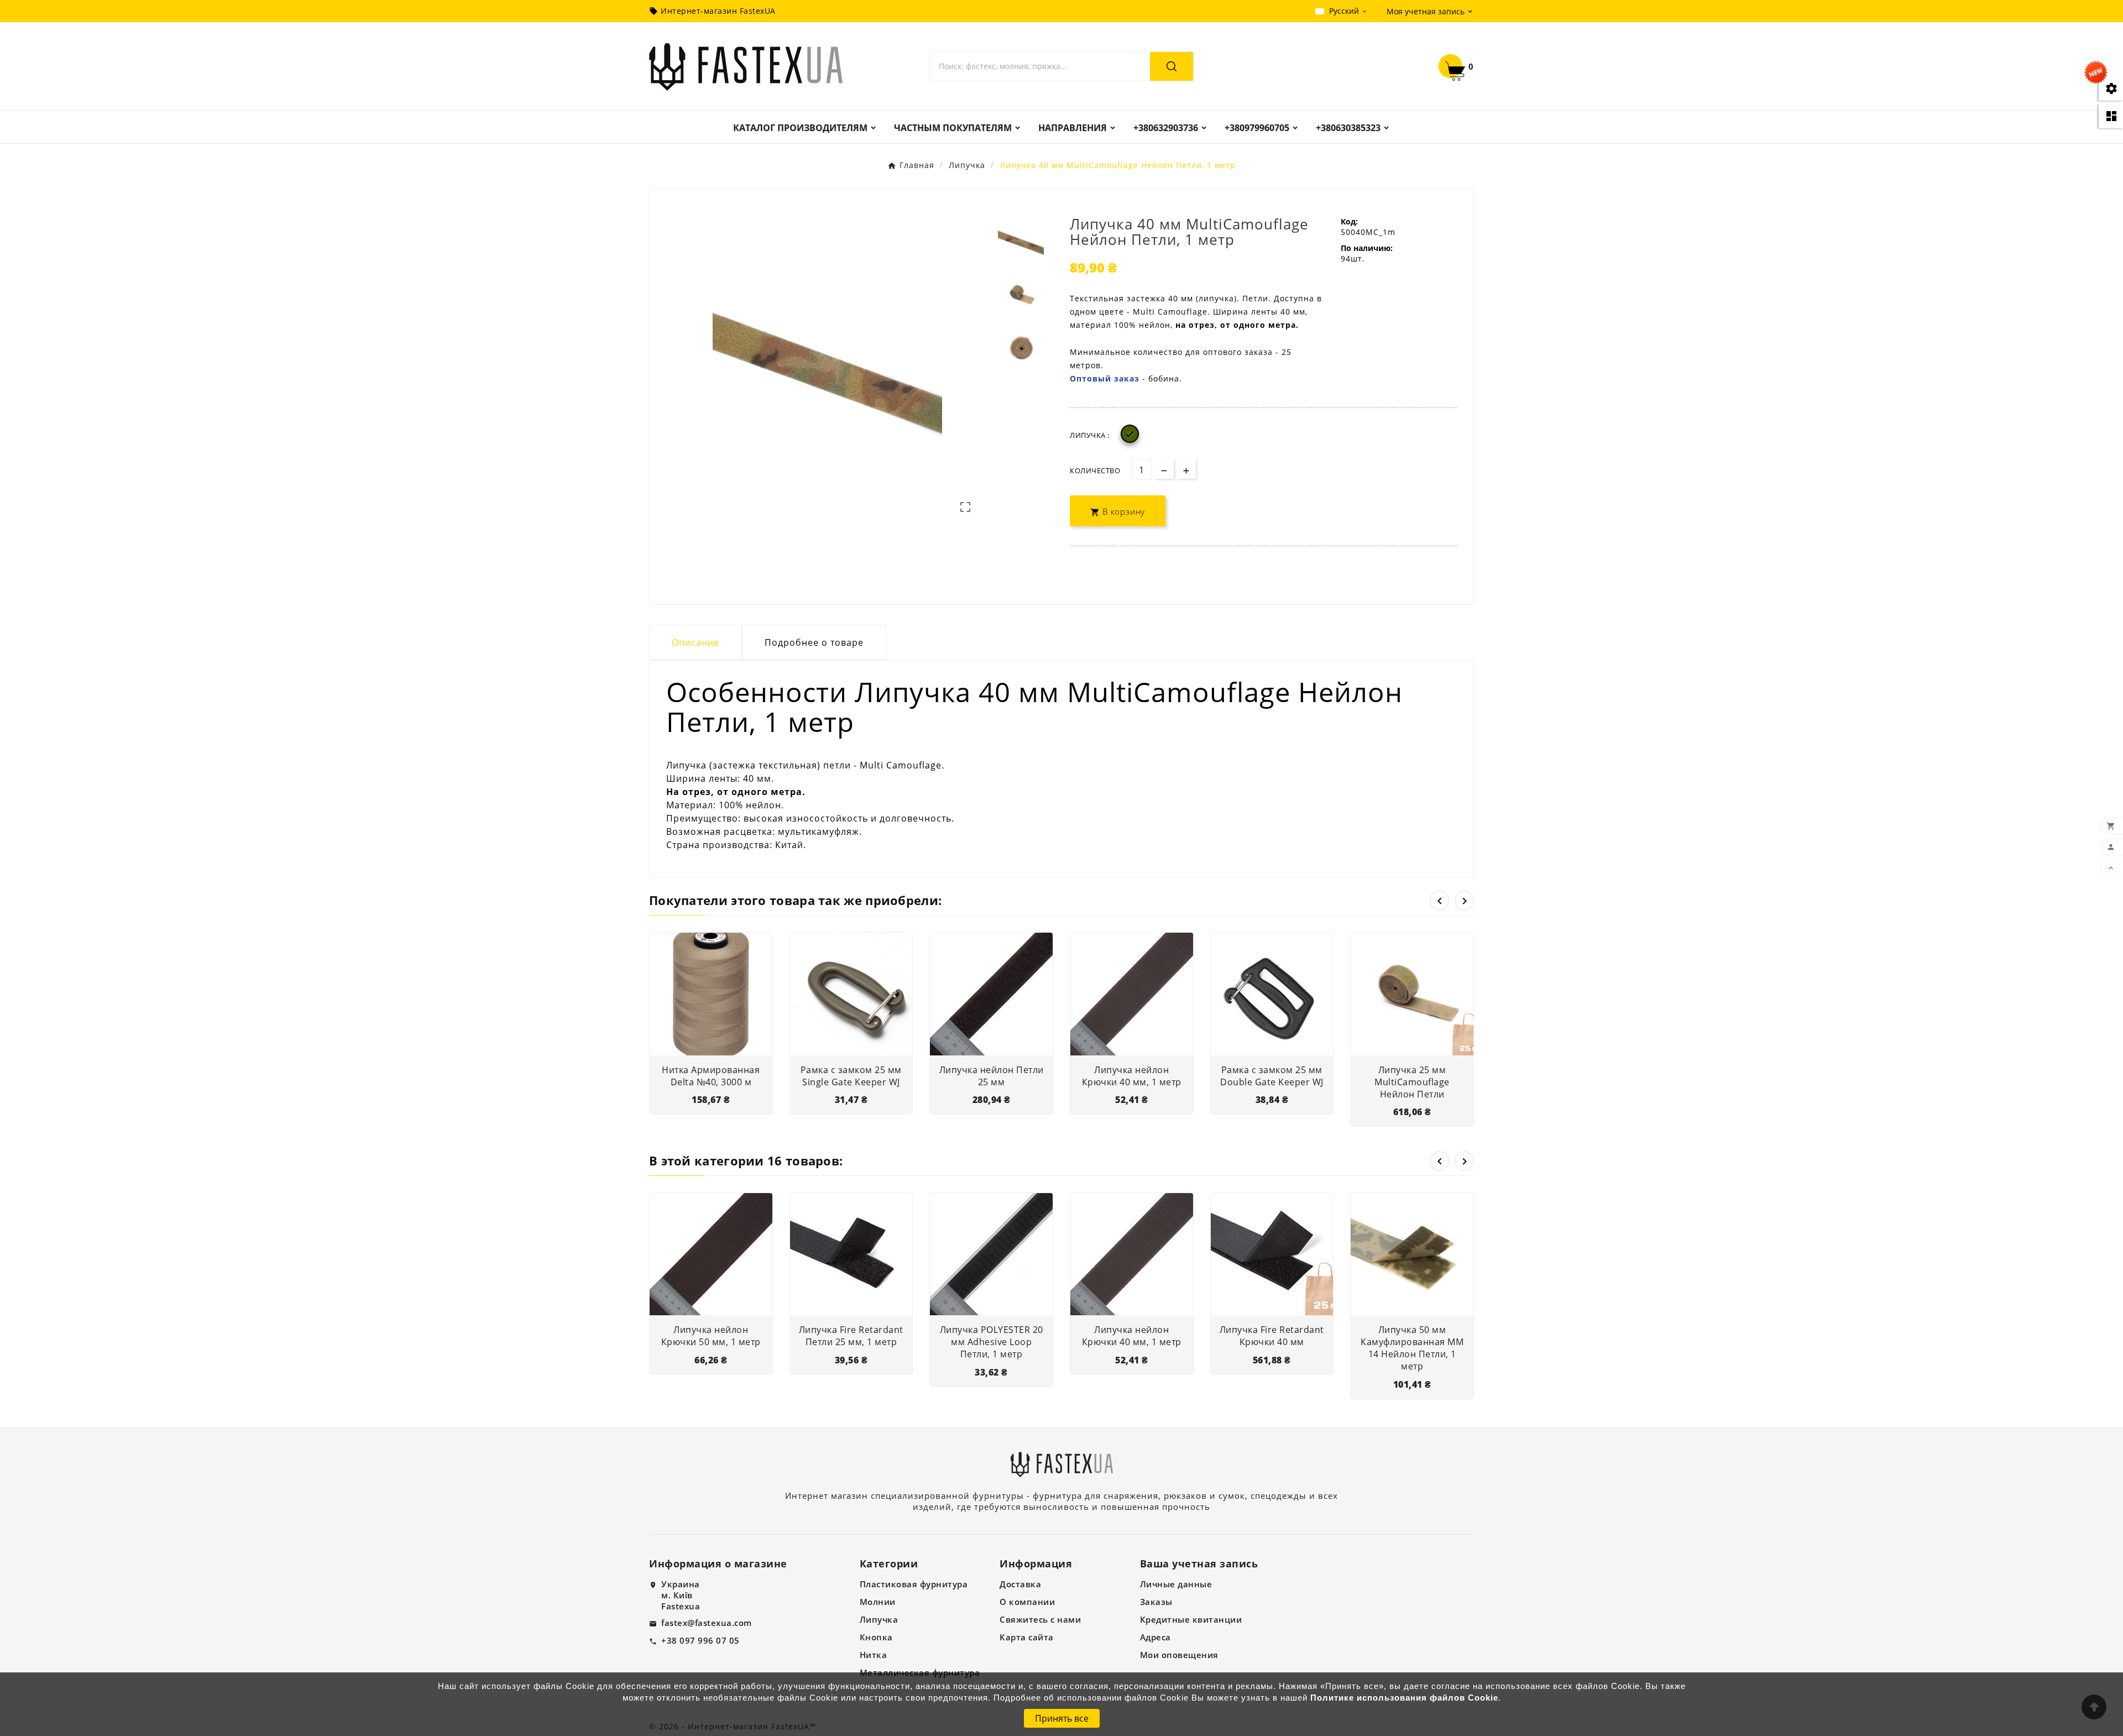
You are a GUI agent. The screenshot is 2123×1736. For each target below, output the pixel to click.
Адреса (1155, 1637)
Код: (1349, 221)
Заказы (1156, 1602)
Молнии (878, 1602)
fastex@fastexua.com (707, 1623)
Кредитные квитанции (1191, 1619)
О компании (1027, 1602)
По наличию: (1367, 248)
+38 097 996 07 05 (700, 1640)
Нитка (874, 1655)
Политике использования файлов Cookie (1404, 1698)
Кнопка (876, 1637)
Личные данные (1176, 1584)
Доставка (1020, 1584)
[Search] (1172, 66)
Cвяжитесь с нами (1040, 1619)
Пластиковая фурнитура (914, 1584)
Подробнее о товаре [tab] (814, 642)
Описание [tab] (696, 642)
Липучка (879, 1619)
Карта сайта (1027, 1637)
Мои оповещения (1179, 1655)
